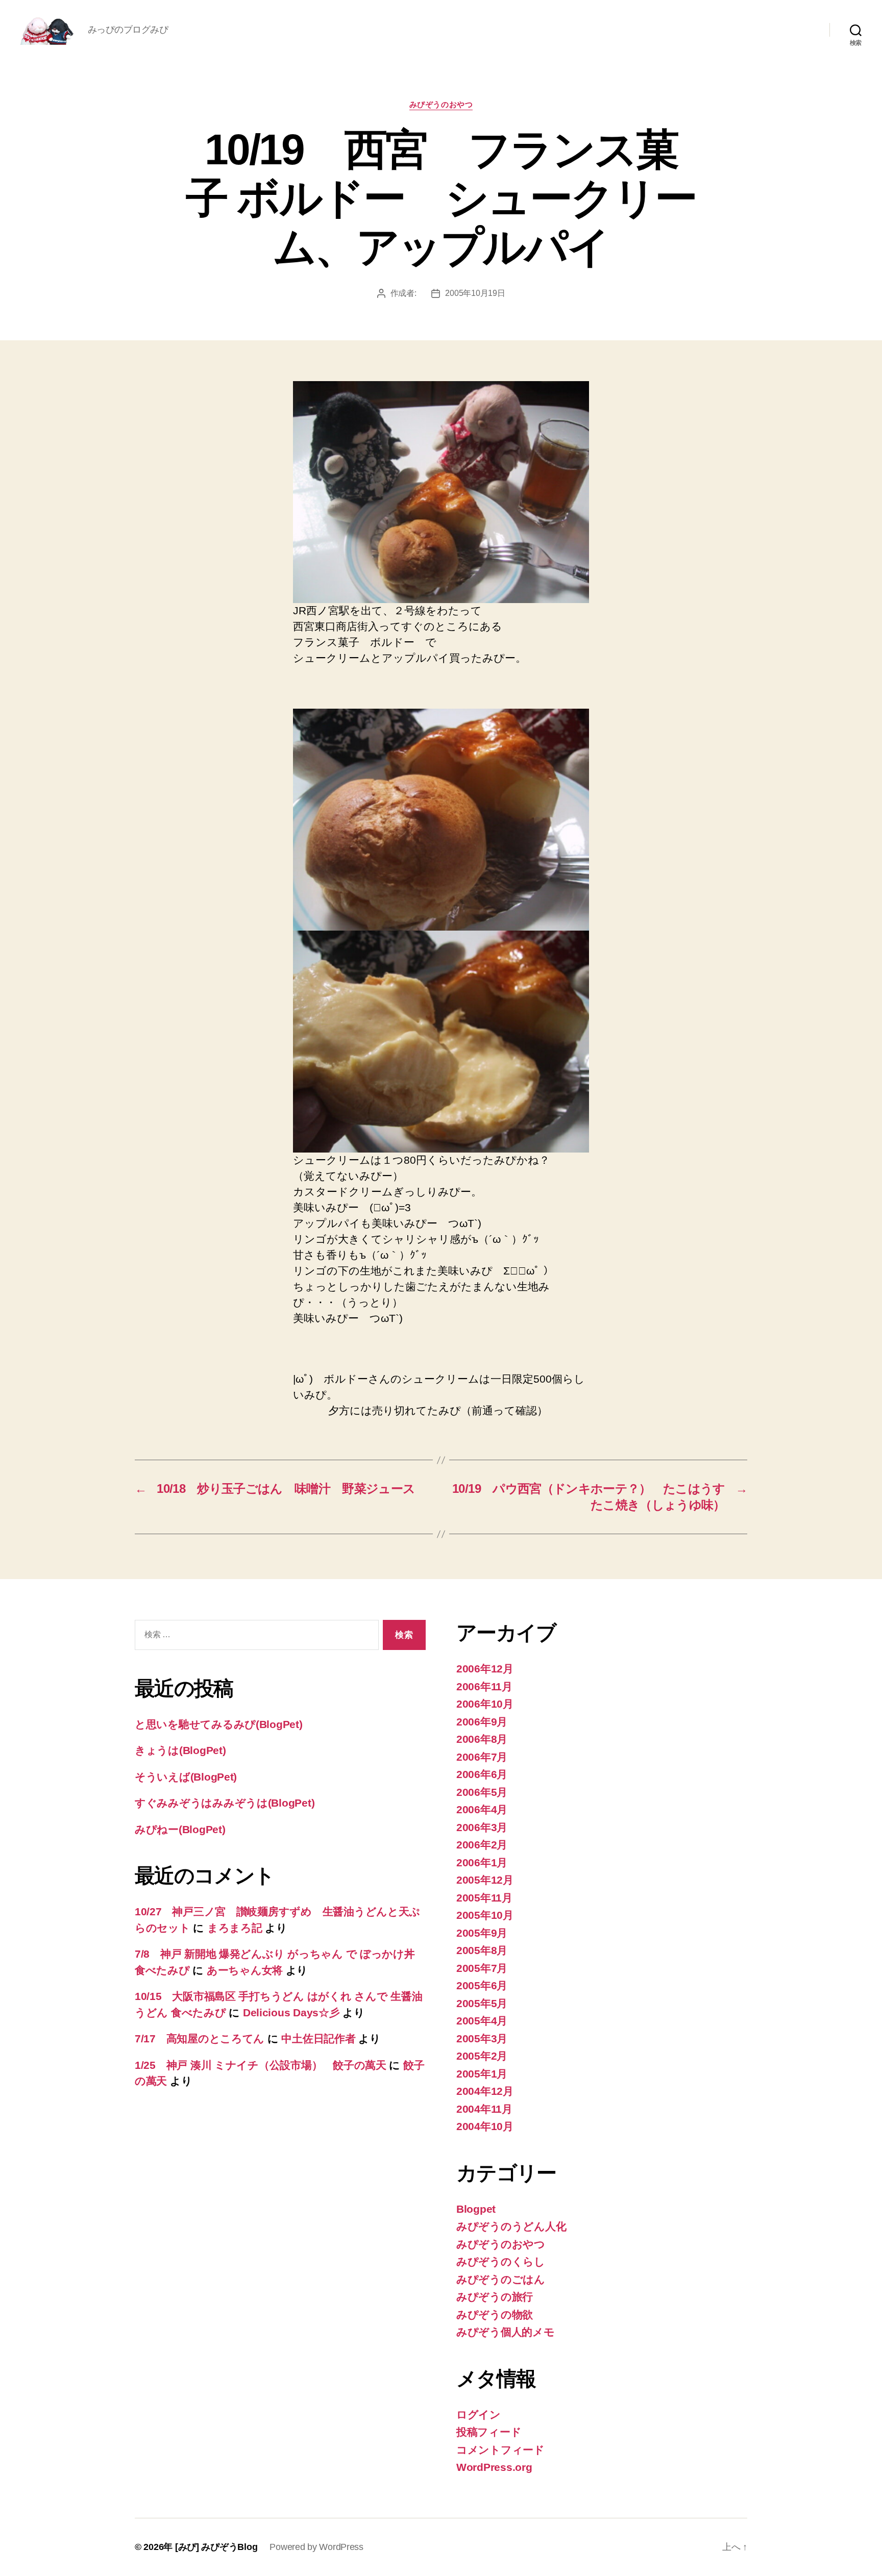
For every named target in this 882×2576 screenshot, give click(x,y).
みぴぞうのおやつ (441, 104)
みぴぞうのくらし (501, 2261)
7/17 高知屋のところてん (200, 2039)
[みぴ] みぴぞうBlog (216, 2547)
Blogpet (476, 2209)
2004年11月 (484, 2109)
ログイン (479, 2415)
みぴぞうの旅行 (495, 2297)
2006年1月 (482, 1862)
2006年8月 (482, 1739)
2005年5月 (482, 2003)
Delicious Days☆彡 (291, 2012)
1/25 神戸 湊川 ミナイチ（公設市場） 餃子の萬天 (261, 2065)
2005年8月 (482, 1950)
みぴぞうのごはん (501, 2279)
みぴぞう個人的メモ (506, 2332)
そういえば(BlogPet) (186, 1777)
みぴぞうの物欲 (495, 2315)
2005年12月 (485, 1880)
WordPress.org (494, 2467)
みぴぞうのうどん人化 (511, 2226)
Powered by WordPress (316, 2547)
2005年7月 (482, 1968)
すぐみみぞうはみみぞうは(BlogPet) (225, 1803)
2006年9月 (482, 1722)
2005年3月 (482, 2039)
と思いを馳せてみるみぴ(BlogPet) (219, 1724)
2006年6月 (482, 1774)
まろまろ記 (235, 1928)
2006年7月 (482, 1757)
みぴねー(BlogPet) (180, 1829)
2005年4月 (482, 2021)
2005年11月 (484, 1898)
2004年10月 (485, 2126)
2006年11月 (484, 1686)
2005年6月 (482, 1985)
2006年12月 (485, 1669)
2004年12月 (485, 2091)
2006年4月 (482, 1809)
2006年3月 (482, 1827)
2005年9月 (482, 1933)
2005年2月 (482, 2056)
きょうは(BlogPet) (180, 1750)
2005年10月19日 (475, 293)
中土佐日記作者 (318, 2039)
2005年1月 (482, 2074)
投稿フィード (489, 2432)
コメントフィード (500, 2450)
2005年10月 (485, 1915)
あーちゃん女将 (245, 1970)
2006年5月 (482, 1792)
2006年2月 (482, 1845)
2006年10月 (485, 1704)
